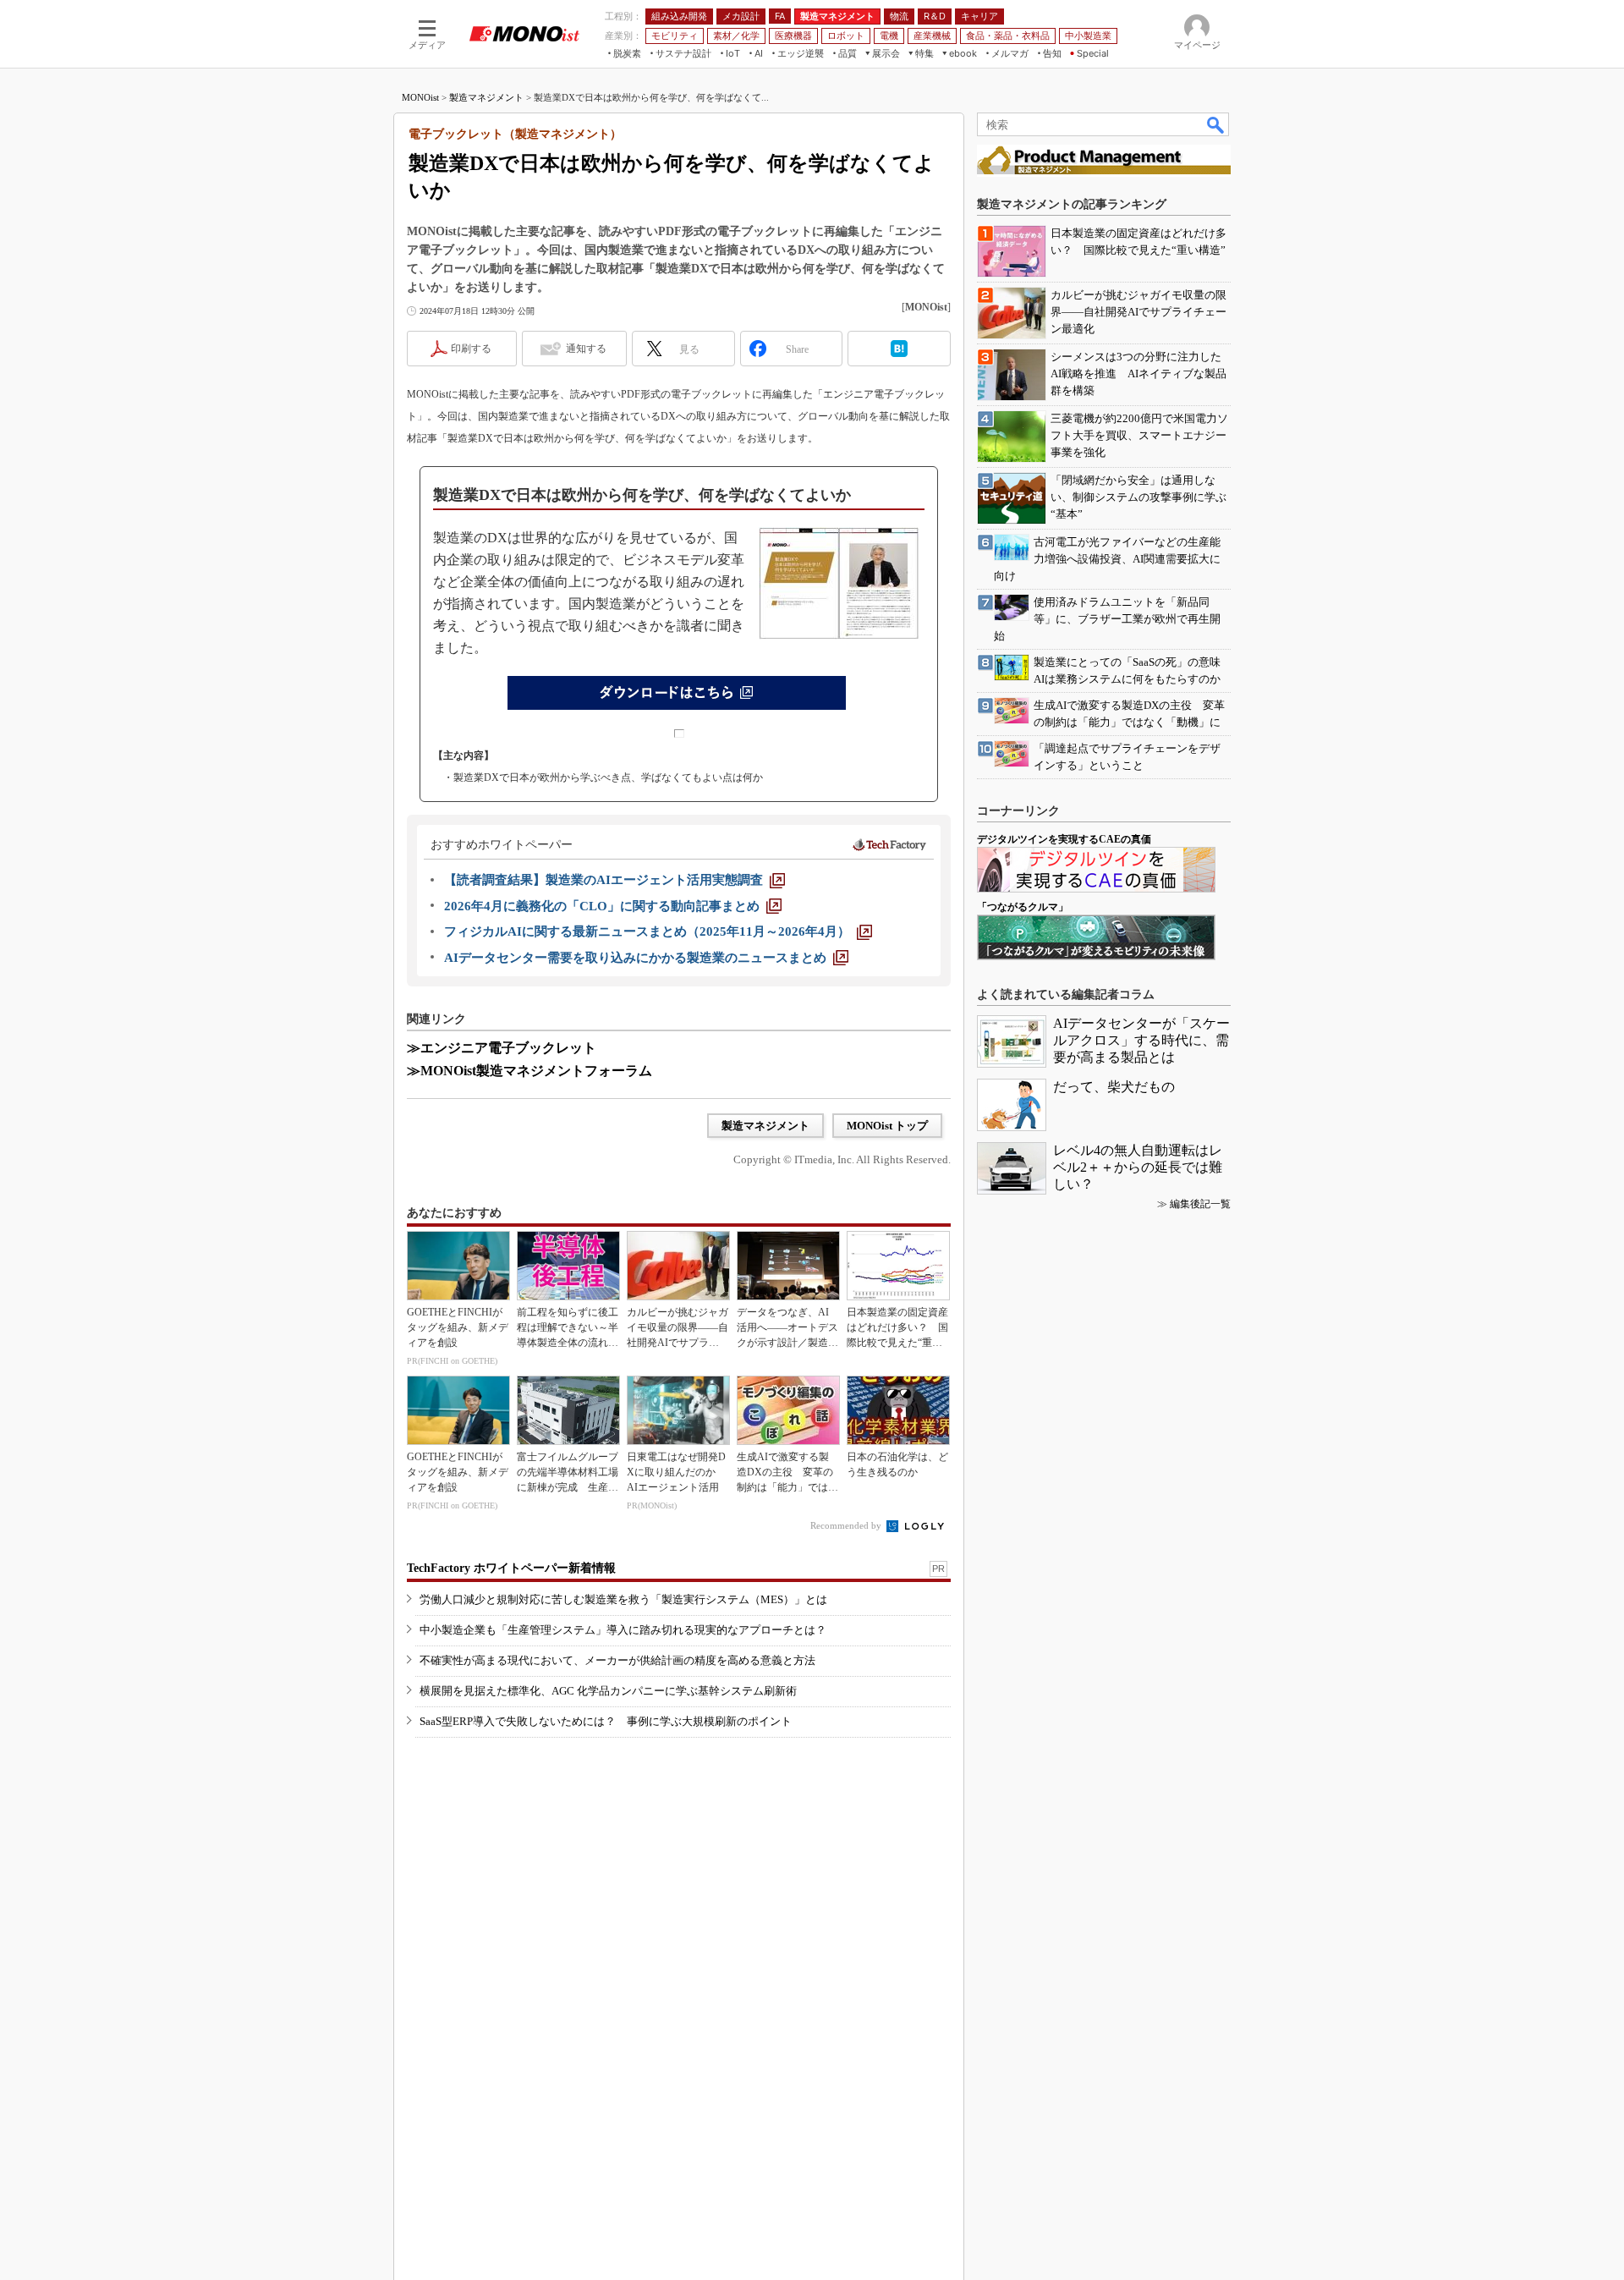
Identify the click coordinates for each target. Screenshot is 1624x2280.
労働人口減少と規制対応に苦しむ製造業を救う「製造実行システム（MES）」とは (623, 1599)
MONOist (420, 97)
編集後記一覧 (1200, 1204)
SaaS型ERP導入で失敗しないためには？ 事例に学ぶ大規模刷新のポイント (606, 1721)
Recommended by (847, 1525)
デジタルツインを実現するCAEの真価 (1064, 839)
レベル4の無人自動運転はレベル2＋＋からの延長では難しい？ (1138, 1167)
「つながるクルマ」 (1023, 907)
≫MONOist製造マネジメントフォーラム (529, 1071)
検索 (1216, 124)
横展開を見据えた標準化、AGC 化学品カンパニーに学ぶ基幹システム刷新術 (608, 1691)
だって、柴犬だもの (1114, 1087)
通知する (586, 349)
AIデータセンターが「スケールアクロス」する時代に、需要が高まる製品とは (1141, 1040)
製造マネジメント (486, 97)
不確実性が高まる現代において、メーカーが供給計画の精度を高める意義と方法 (617, 1660)
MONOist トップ (887, 1126)
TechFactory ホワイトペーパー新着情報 (511, 1568)
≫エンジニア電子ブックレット (502, 1048)
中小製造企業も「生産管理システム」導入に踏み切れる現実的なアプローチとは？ (623, 1630)
